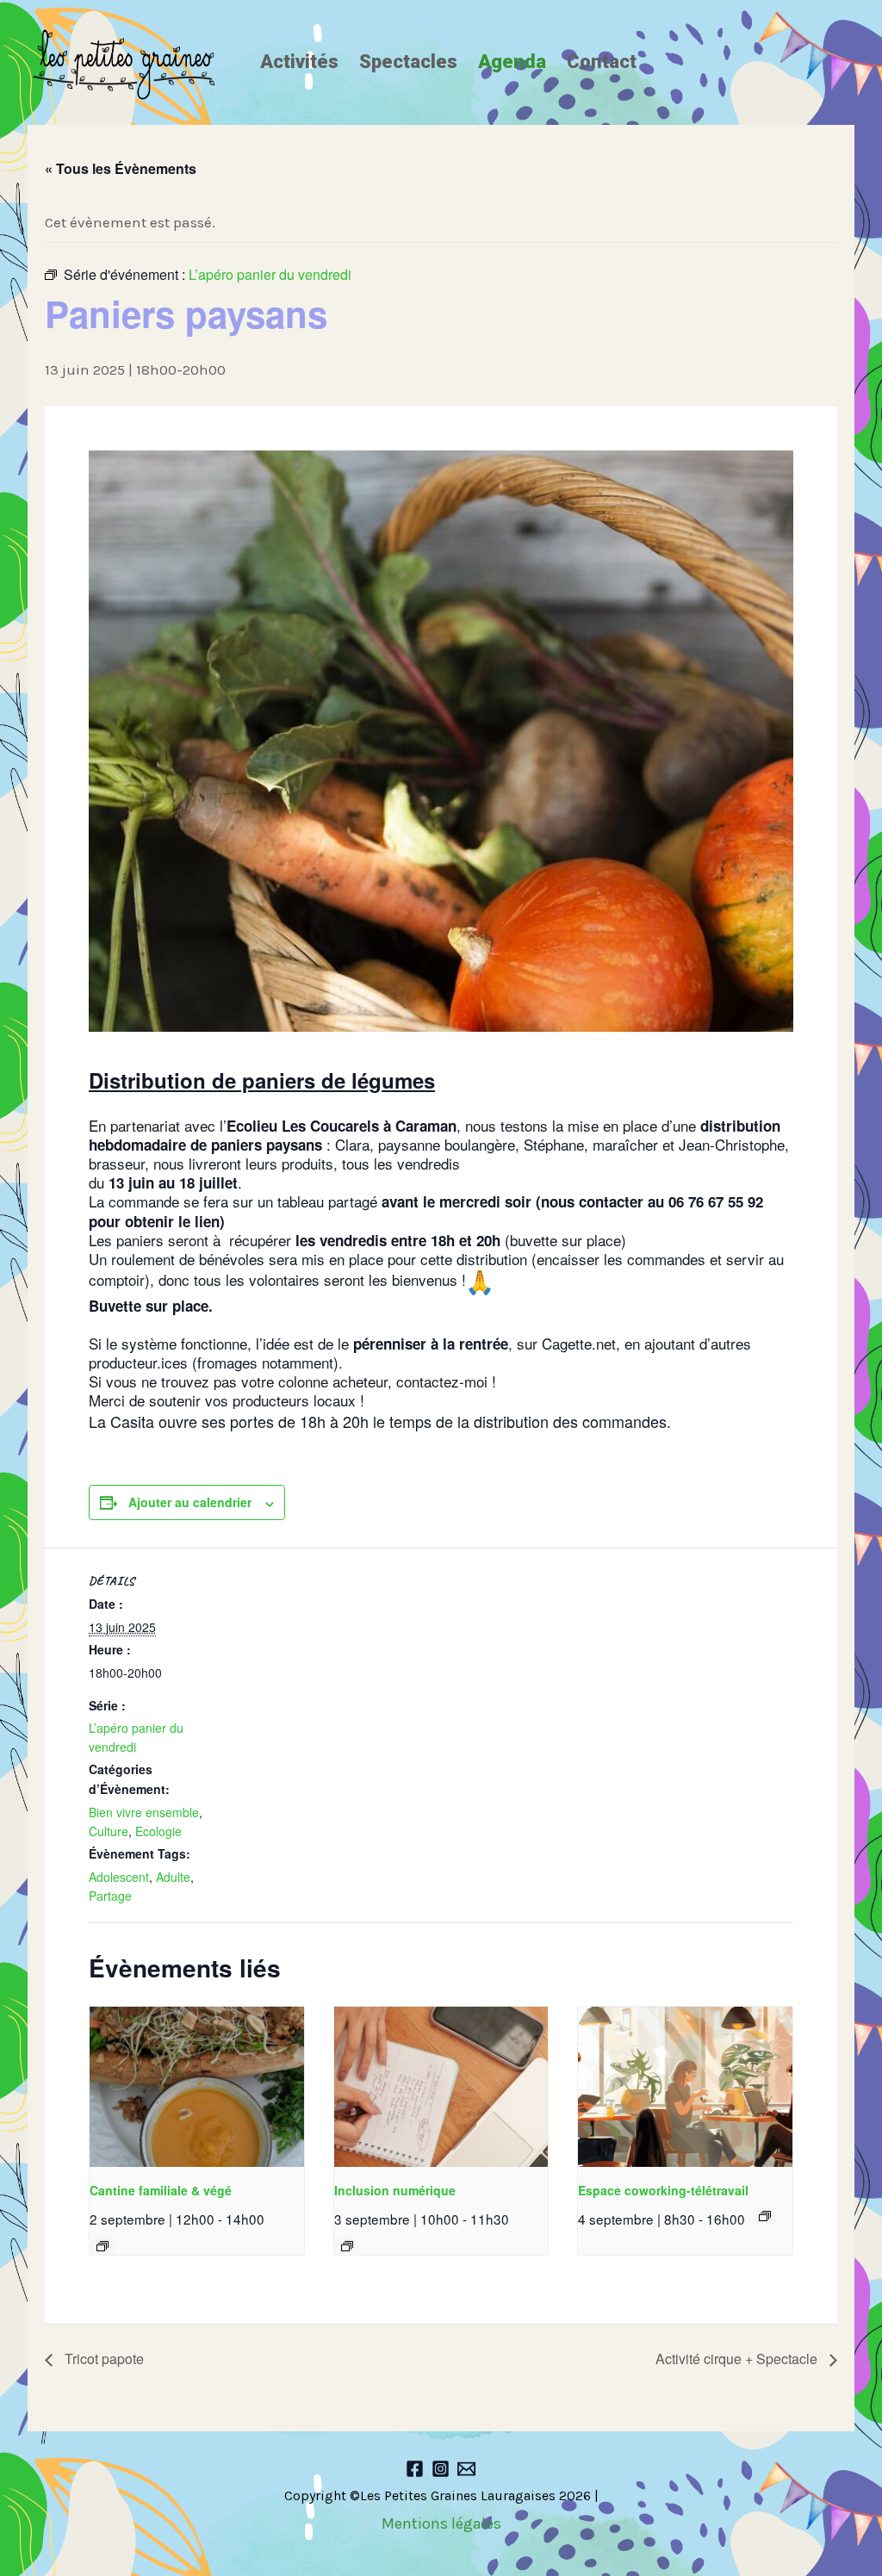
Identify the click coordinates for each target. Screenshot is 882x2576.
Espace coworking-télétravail (663, 2190)
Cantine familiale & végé (161, 2190)
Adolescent (119, 1877)
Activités (299, 62)
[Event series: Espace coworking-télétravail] (765, 2216)
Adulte (173, 1877)
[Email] (466, 2469)
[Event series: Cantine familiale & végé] (102, 2246)
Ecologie (158, 1831)
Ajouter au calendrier (190, 1502)
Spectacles (408, 62)
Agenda (512, 62)
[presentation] (197, 2087)
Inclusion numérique (395, 2190)
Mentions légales (441, 2523)
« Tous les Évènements (121, 168)
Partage (110, 1896)
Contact (602, 62)
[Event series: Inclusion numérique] (347, 2246)
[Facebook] (415, 2469)
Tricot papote (102, 2359)
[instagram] (441, 2469)
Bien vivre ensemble (144, 1812)
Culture (109, 1831)
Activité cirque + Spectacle (738, 2359)
